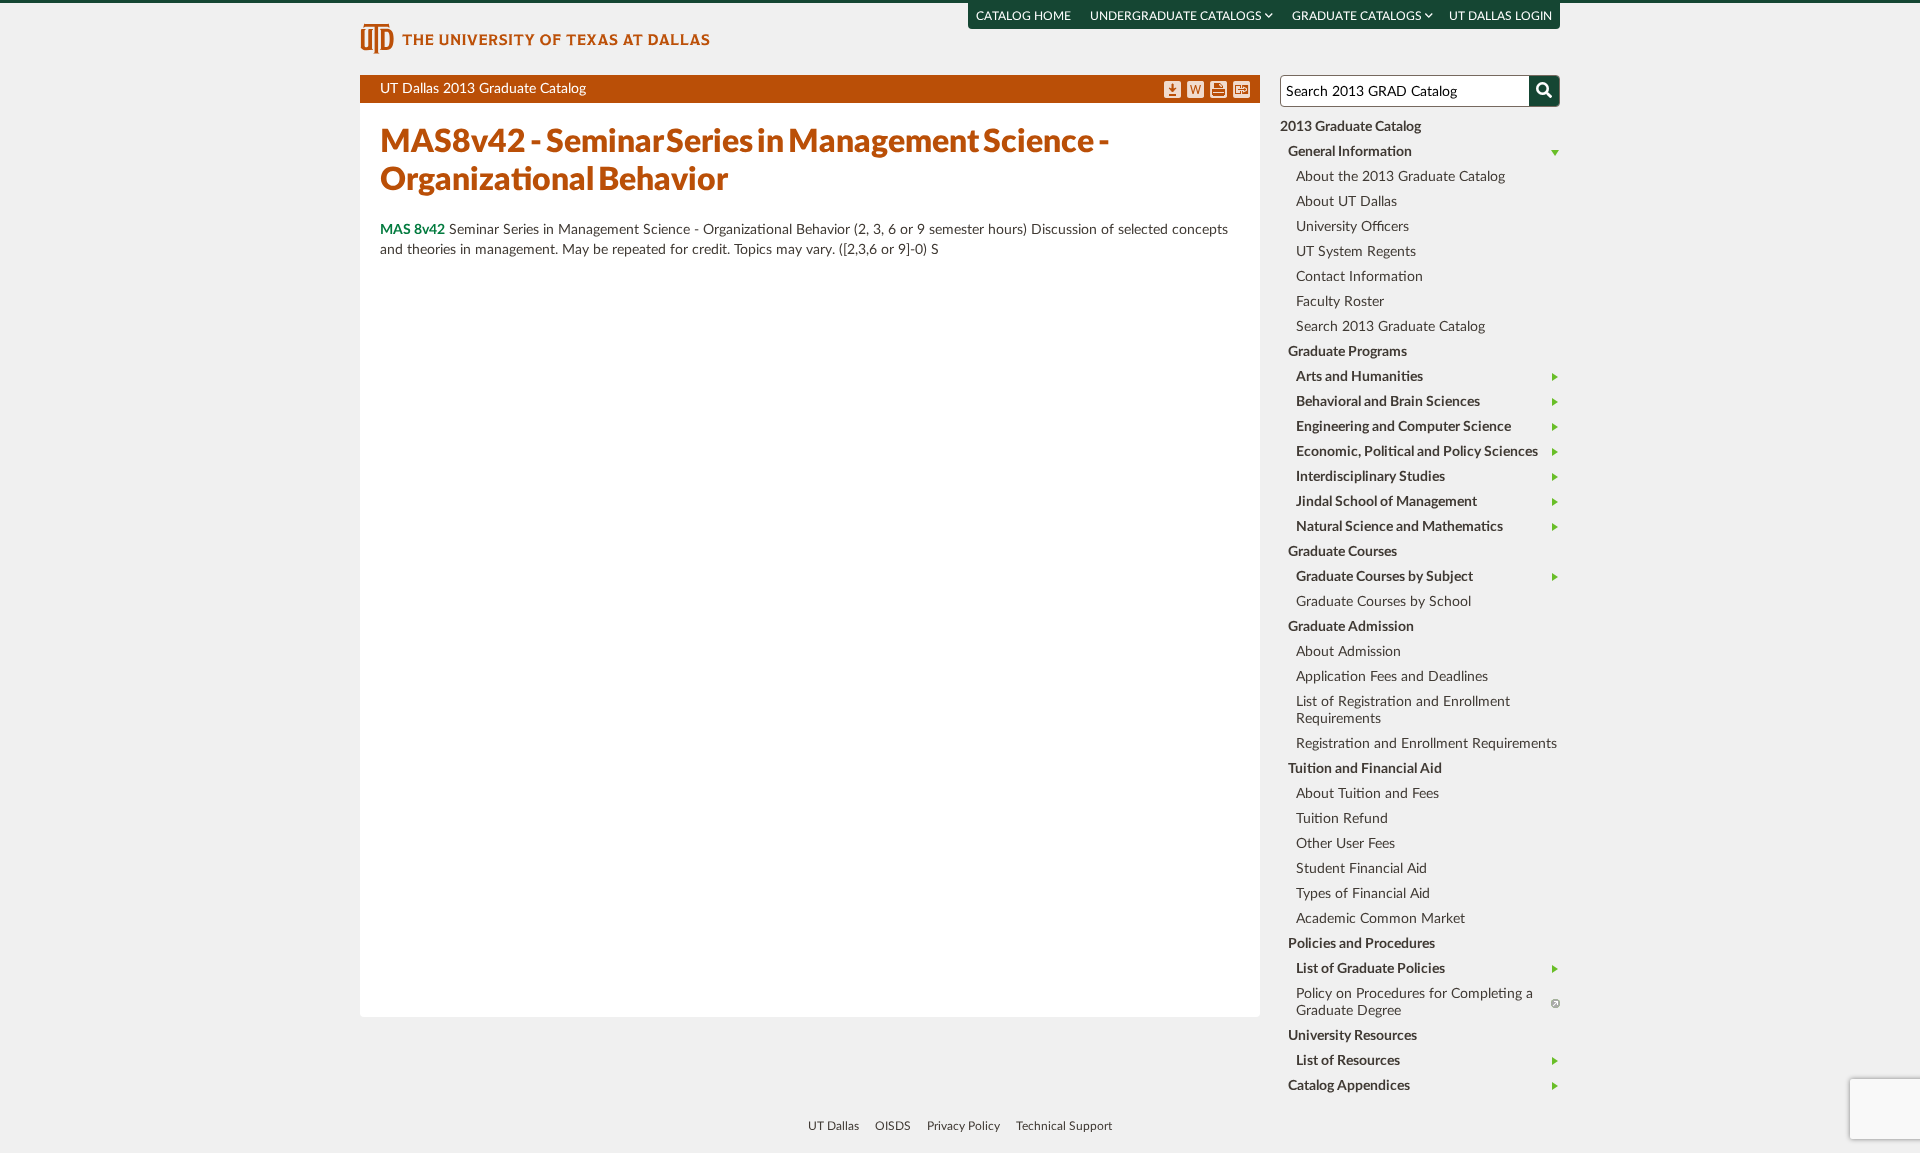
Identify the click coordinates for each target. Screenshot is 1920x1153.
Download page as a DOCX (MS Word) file (1195, 91)
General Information (1350, 152)
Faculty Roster (1340, 302)
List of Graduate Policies (1370, 969)
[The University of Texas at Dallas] (535, 38)
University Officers (1352, 227)
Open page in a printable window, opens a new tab (1218, 91)
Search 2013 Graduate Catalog (1390, 327)
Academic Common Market (1380, 919)
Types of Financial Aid (1363, 894)
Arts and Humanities (1359, 377)
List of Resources (1348, 1061)
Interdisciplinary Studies (1370, 477)
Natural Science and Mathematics (1399, 527)
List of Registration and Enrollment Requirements (1403, 710)
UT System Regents (1356, 252)
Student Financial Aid (1361, 869)
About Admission (1348, 652)
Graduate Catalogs (1358, 16)
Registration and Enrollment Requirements (1426, 744)
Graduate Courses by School (1383, 602)
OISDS (893, 1126)
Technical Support (1064, 1126)
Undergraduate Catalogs (1177, 16)
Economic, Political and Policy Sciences (1417, 452)
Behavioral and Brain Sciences (1388, 402)
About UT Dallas (1346, 202)
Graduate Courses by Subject (1384, 577)
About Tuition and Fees (1367, 794)
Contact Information (1359, 277)
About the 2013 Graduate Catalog (1400, 177)
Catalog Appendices (1349, 1086)
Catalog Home (1023, 16)
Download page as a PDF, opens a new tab (1172, 91)
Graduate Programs (1347, 352)
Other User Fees (1345, 844)
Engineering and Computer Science (1403, 427)
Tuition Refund (1342, 819)
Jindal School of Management (1386, 502)
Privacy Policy (963, 1126)
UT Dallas (833, 1126)
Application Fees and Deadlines (1392, 677)
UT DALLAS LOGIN (1500, 16)
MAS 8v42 (412, 230)
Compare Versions (1241, 91)
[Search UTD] (1544, 91)
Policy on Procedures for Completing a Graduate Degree (1414, 1002)
